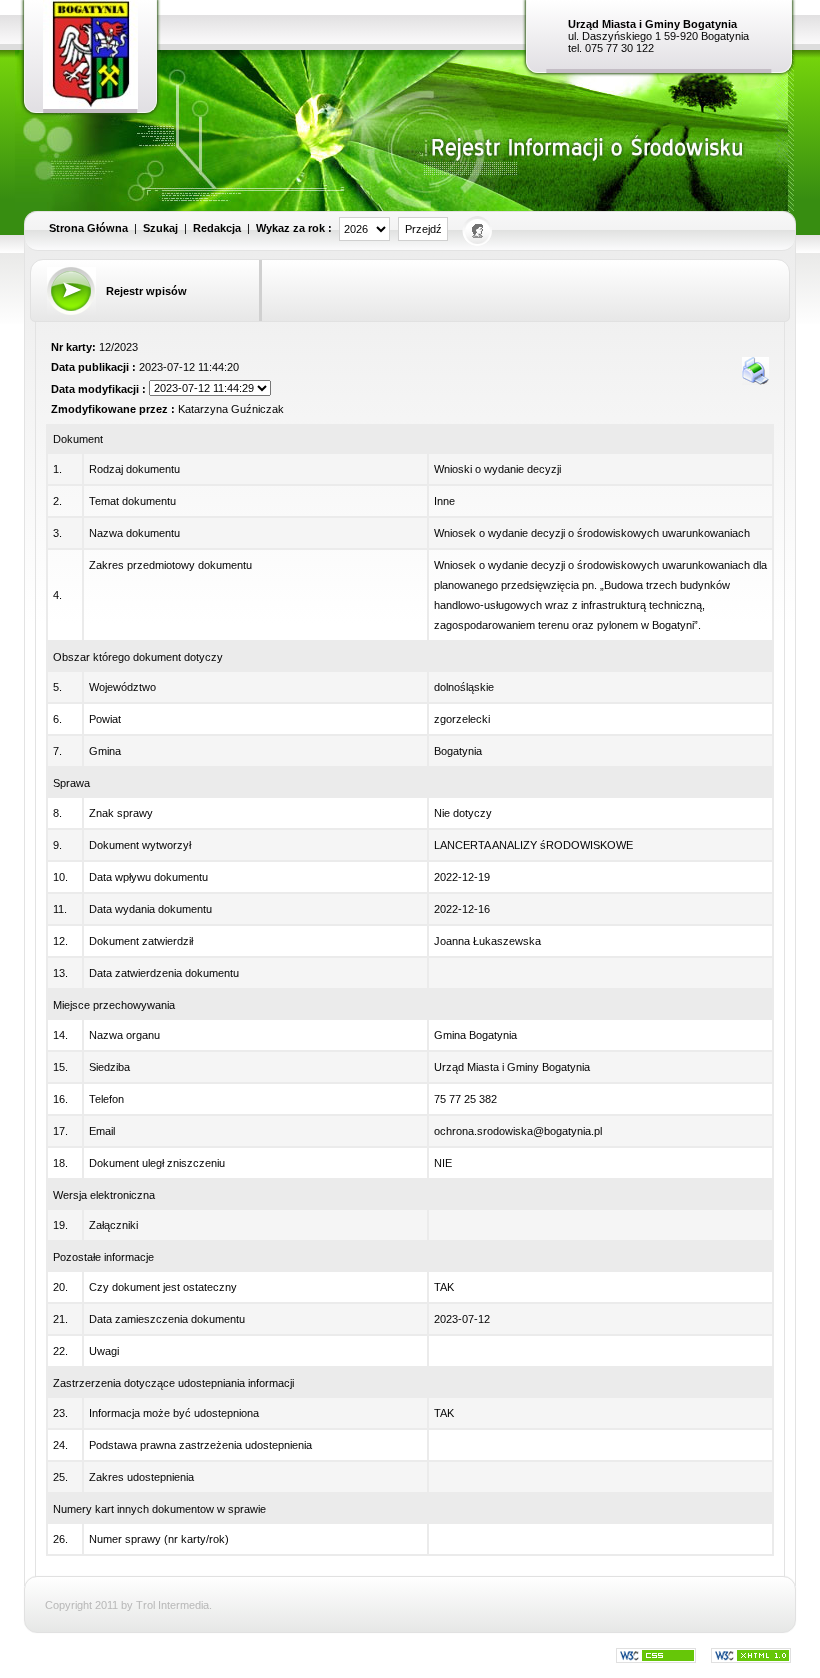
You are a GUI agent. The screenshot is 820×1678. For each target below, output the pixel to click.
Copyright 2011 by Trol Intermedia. (128, 1605)
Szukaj (160, 228)
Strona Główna (88, 228)
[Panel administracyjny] (478, 230)
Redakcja (217, 228)
